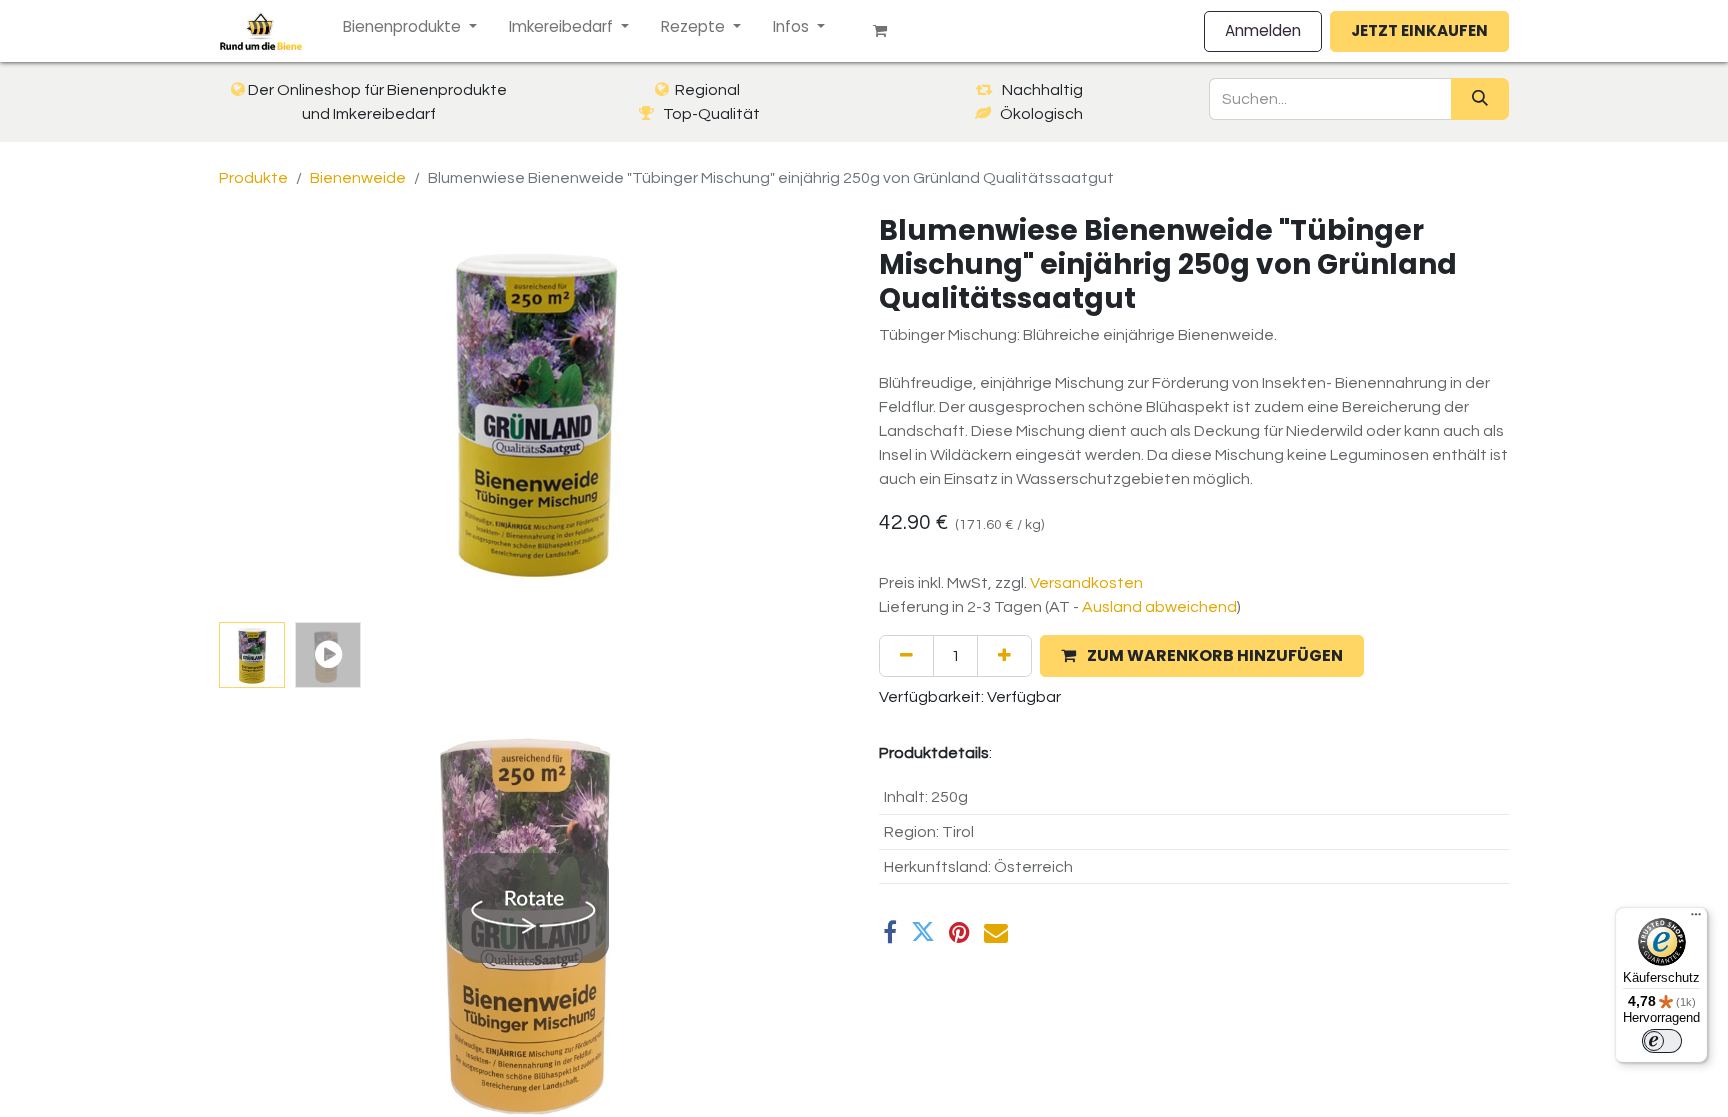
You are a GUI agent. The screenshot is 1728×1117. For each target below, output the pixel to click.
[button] (266, 414)
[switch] (1662, 1041)
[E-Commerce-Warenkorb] (888, 31)
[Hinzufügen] (1004, 656)
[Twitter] (923, 932)
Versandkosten (1086, 583)
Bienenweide (358, 178)
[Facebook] (890, 932)
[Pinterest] (959, 932)
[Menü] (1696, 919)
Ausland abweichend (1159, 607)
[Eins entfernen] (906, 656)
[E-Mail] (996, 932)
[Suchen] (1480, 99)
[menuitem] (410, 27)
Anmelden (1263, 30)
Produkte (253, 178)
